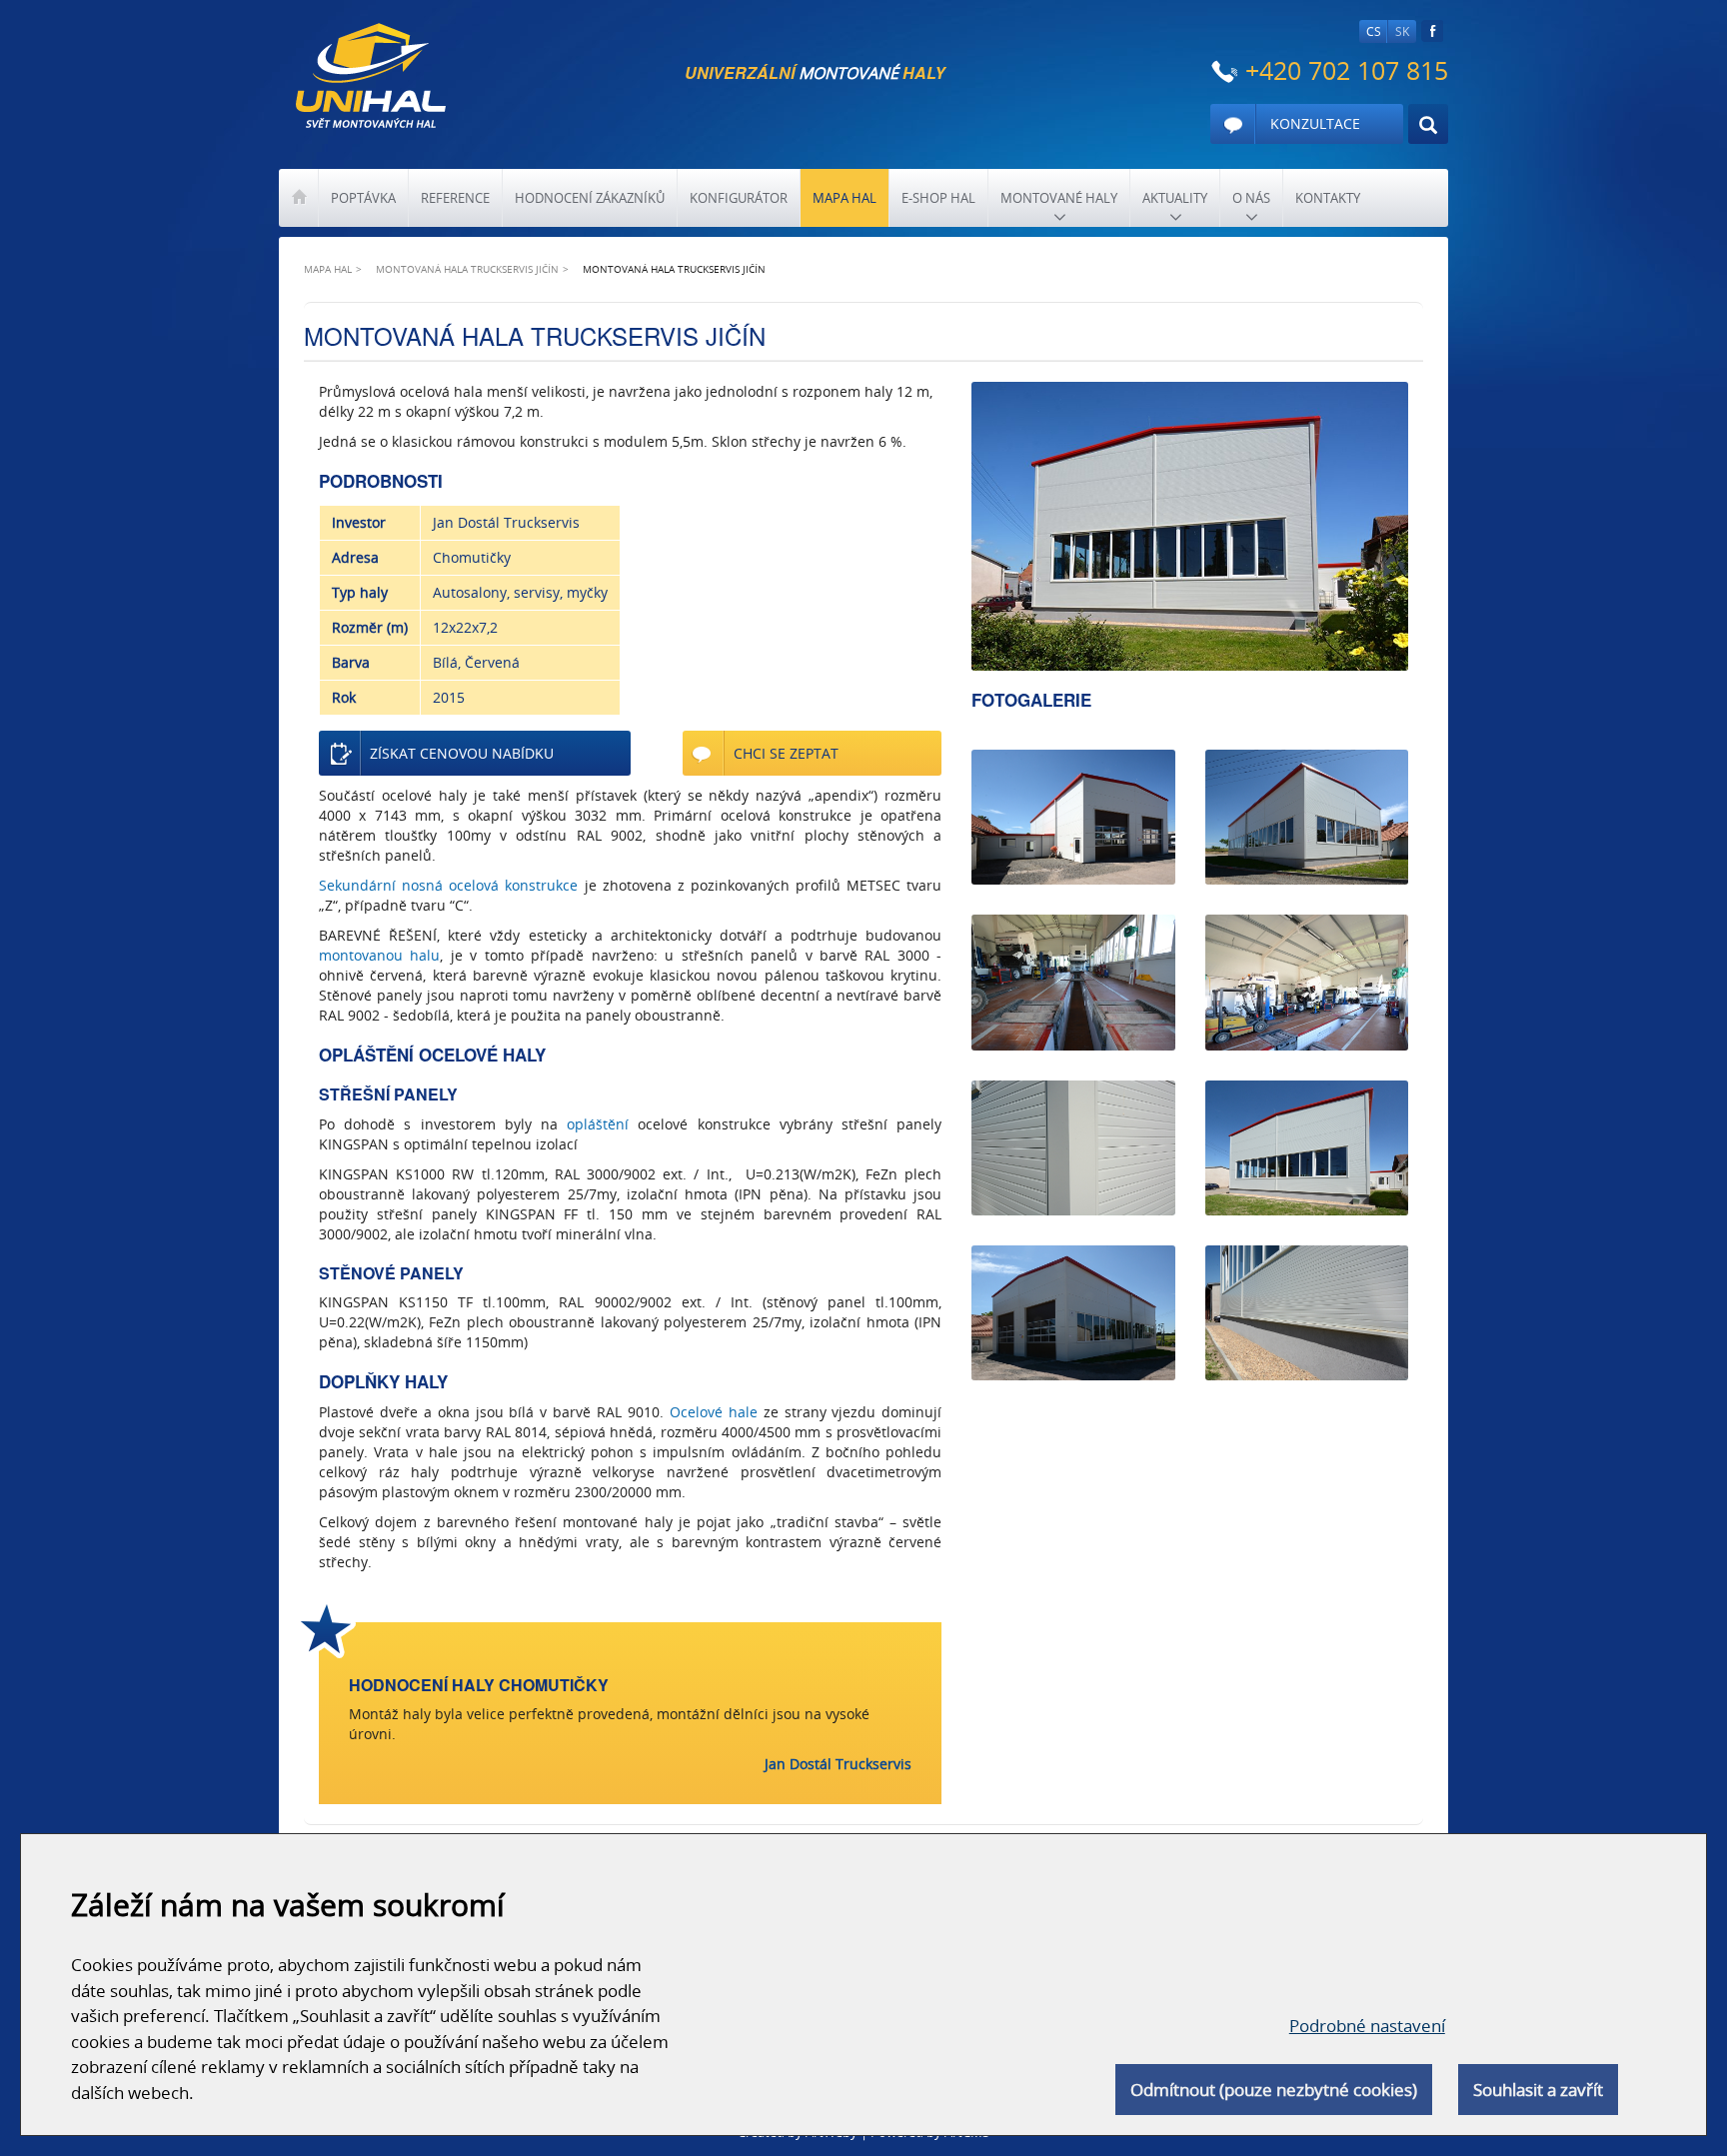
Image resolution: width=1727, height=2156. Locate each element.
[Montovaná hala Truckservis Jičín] (1190, 527)
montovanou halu (379, 955)
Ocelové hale (714, 1412)
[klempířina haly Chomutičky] (1073, 1148)
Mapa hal (845, 198)
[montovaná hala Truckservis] (1073, 817)
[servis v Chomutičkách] (1307, 982)
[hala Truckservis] (1307, 1148)
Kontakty (1328, 198)
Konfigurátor (739, 198)
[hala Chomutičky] (1073, 982)
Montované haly (1059, 198)
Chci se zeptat (786, 753)
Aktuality (1175, 198)
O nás (1251, 198)
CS (1374, 31)
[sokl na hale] (1307, 1313)
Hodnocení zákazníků (590, 198)
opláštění (598, 1124)
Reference (455, 198)
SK (1402, 31)
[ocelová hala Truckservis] (1307, 817)
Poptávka (363, 198)
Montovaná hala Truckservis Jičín (467, 269)
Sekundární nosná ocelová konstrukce (448, 885)
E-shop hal (938, 198)
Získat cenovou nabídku (462, 753)
